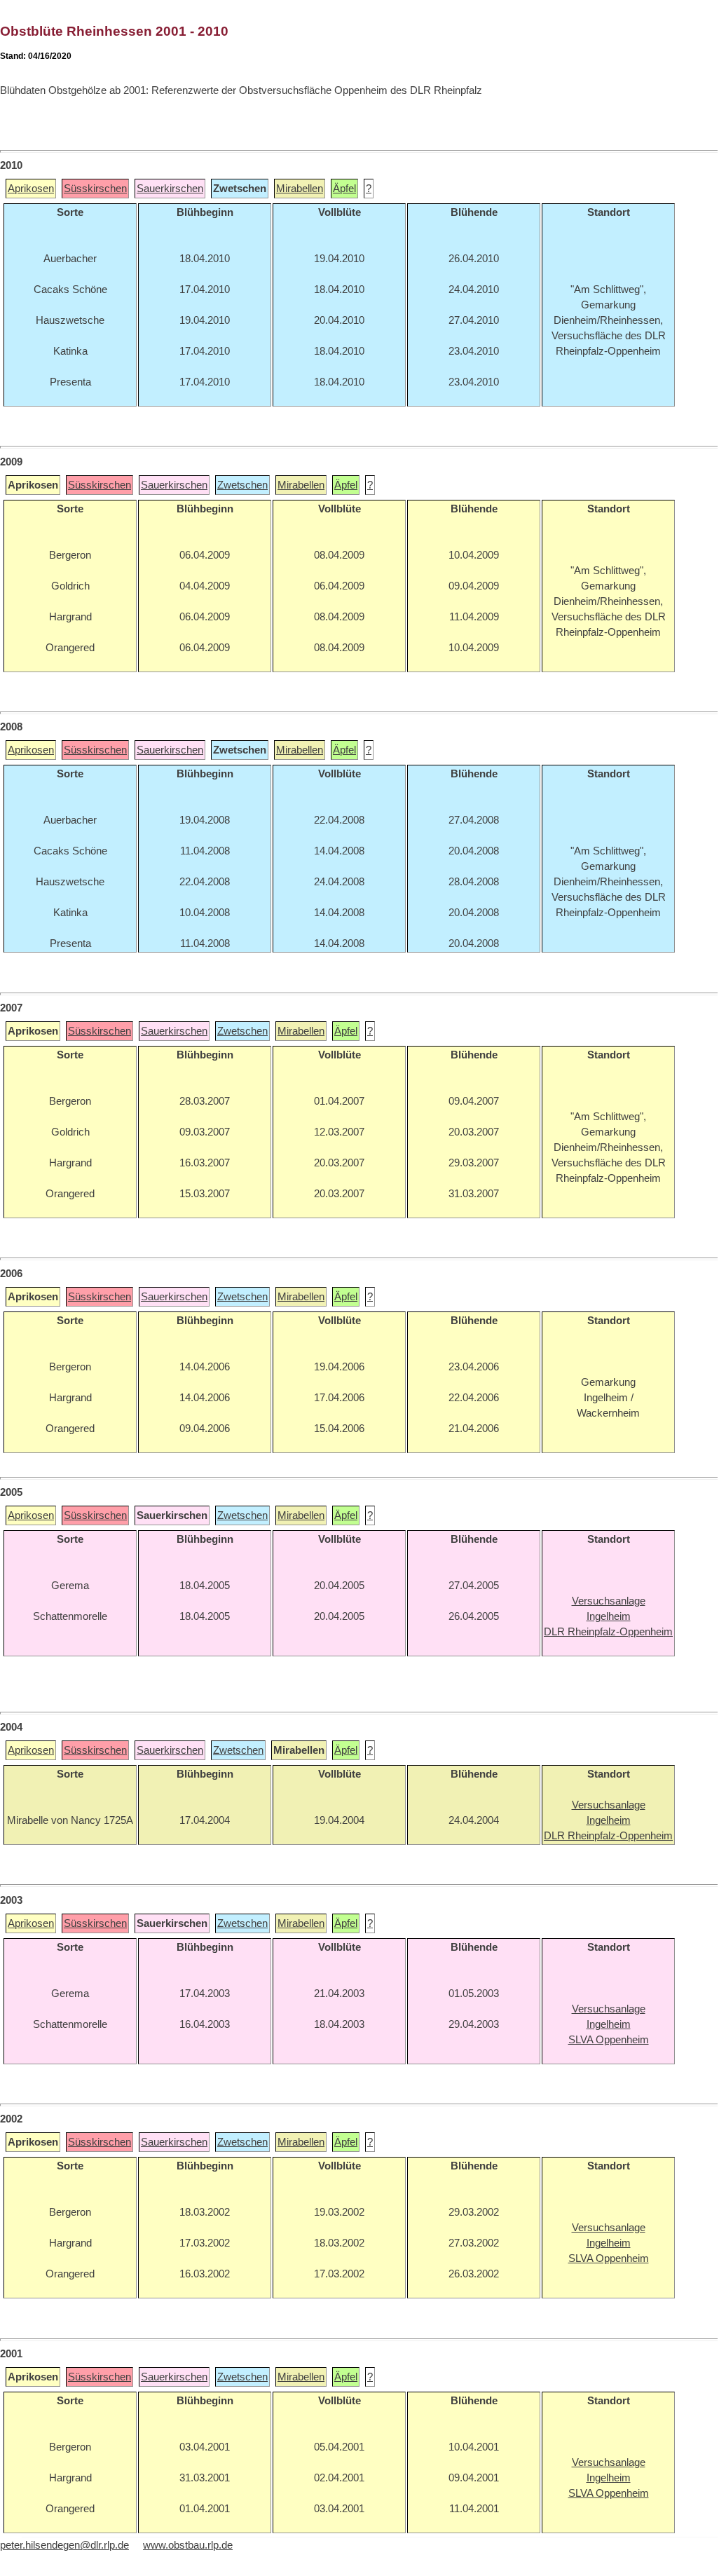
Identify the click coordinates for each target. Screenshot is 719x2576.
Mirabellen (300, 189)
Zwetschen (242, 485)
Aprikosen (31, 189)
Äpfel (344, 189)
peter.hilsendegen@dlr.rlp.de (64, 2545)
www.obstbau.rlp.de (188, 2545)
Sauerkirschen (170, 189)
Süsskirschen (95, 189)
